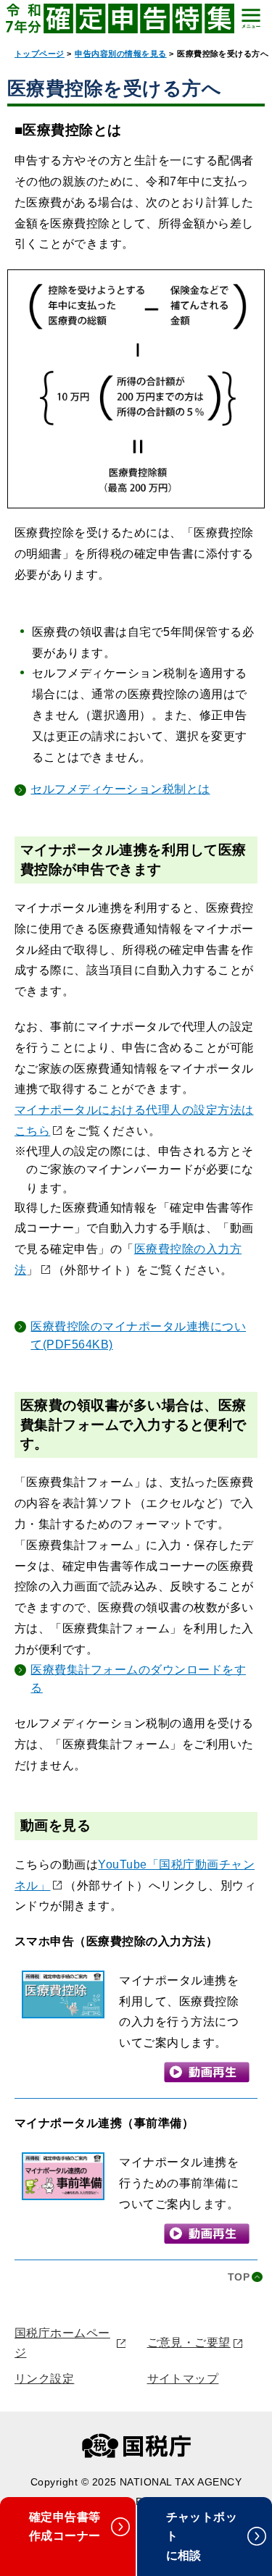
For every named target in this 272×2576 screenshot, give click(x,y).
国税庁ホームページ (62, 2342)
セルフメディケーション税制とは (120, 789)
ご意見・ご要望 (189, 2342)
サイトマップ (183, 2379)
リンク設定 (44, 2379)
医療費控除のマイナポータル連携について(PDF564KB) (138, 1336)
